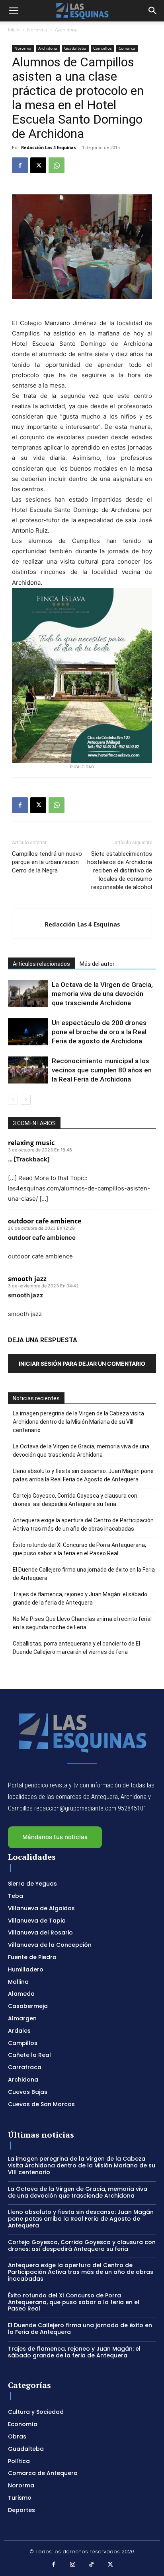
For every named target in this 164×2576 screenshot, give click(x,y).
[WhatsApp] (57, 165)
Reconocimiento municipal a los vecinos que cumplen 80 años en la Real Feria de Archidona (102, 1070)
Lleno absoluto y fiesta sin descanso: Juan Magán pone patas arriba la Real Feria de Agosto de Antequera (83, 1475)
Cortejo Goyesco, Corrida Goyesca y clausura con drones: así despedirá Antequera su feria (75, 1500)
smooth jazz (27, 1279)
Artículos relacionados (41, 964)
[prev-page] (13, 1100)
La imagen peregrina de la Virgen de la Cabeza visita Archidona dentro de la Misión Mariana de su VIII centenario (78, 1422)
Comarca (127, 48)
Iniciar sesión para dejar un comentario (82, 1364)
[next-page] (26, 1100)
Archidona (66, 30)
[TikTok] (92, 2565)
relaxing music (31, 1143)
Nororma (37, 30)
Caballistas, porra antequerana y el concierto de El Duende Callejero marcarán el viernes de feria (76, 1648)
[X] (38, 165)
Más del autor (97, 964)
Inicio (14, 30)
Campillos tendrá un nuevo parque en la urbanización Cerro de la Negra (47, 862)
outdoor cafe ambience (45, 1221)
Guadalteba (75, 48)
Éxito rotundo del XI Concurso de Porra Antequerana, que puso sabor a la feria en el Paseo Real (79, 1549)
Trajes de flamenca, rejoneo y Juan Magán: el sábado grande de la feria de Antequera (80, 1598)
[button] (14, 11)
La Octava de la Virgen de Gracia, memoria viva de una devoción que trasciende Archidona (102, 994)
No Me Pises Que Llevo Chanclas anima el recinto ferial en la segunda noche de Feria (82, 1623)
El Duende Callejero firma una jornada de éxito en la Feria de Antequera (84, 1574)
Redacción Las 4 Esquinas (48, 147)
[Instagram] (73, 2565)
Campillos (102, 48)
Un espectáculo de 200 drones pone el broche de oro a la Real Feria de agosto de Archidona (99, 1032)
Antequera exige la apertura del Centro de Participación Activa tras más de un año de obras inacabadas (83, 1524)
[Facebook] (20, 165)
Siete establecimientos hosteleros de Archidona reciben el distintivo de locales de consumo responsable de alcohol (120, 870)
